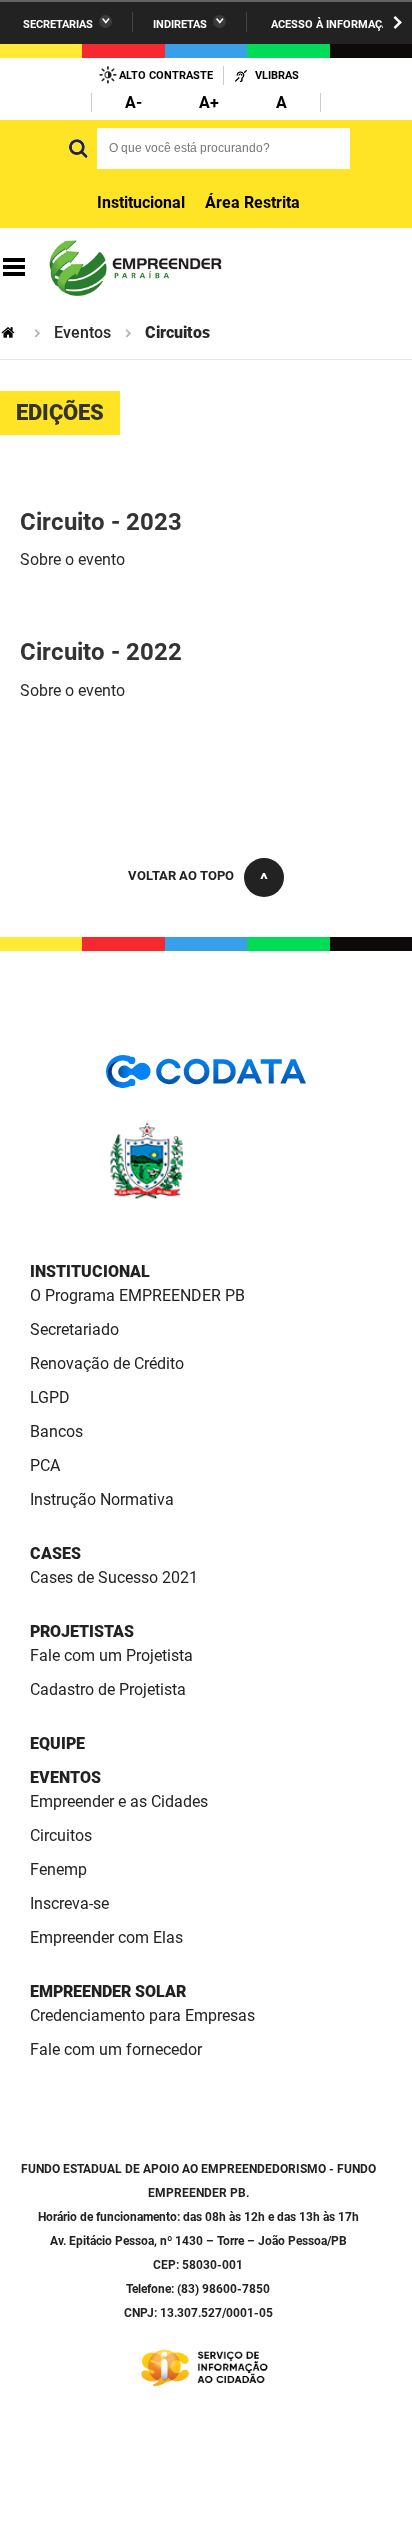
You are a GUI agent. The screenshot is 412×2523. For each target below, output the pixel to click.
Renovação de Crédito (107, 1363)
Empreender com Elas (106, 1937)
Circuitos (61, 1835)
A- (133, 102)
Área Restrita (252, 202)
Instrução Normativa (102, 1499)
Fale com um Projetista (111, 1655)
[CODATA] (206, 1078)
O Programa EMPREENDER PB (137, 1295)
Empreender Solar (108, 1991)
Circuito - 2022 (101, 652)
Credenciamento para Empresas (142, 2015)
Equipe (57, 1743)
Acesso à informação (334, 24)
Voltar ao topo (181, 875)
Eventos (82, 332)
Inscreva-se (69, 1903)
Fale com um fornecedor (116, 2049)
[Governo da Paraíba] (206, 1195)
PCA (45, 1465)
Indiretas (180, 24)
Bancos (56, 1431)
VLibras (277, 75)
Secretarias (58, 24)
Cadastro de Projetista (108, 1689)
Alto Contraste (166, 75)
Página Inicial (10, 332)
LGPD (50, 1397)
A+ (209, 102)
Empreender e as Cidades (119, 1801)
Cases (55, 1553)
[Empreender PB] (134, 268)
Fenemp (58, 1869)
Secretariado (74, 1329)
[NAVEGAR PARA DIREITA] (397, 22)
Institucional (141, 202)
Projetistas (82, 1631)
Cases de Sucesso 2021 (114, 1577)
